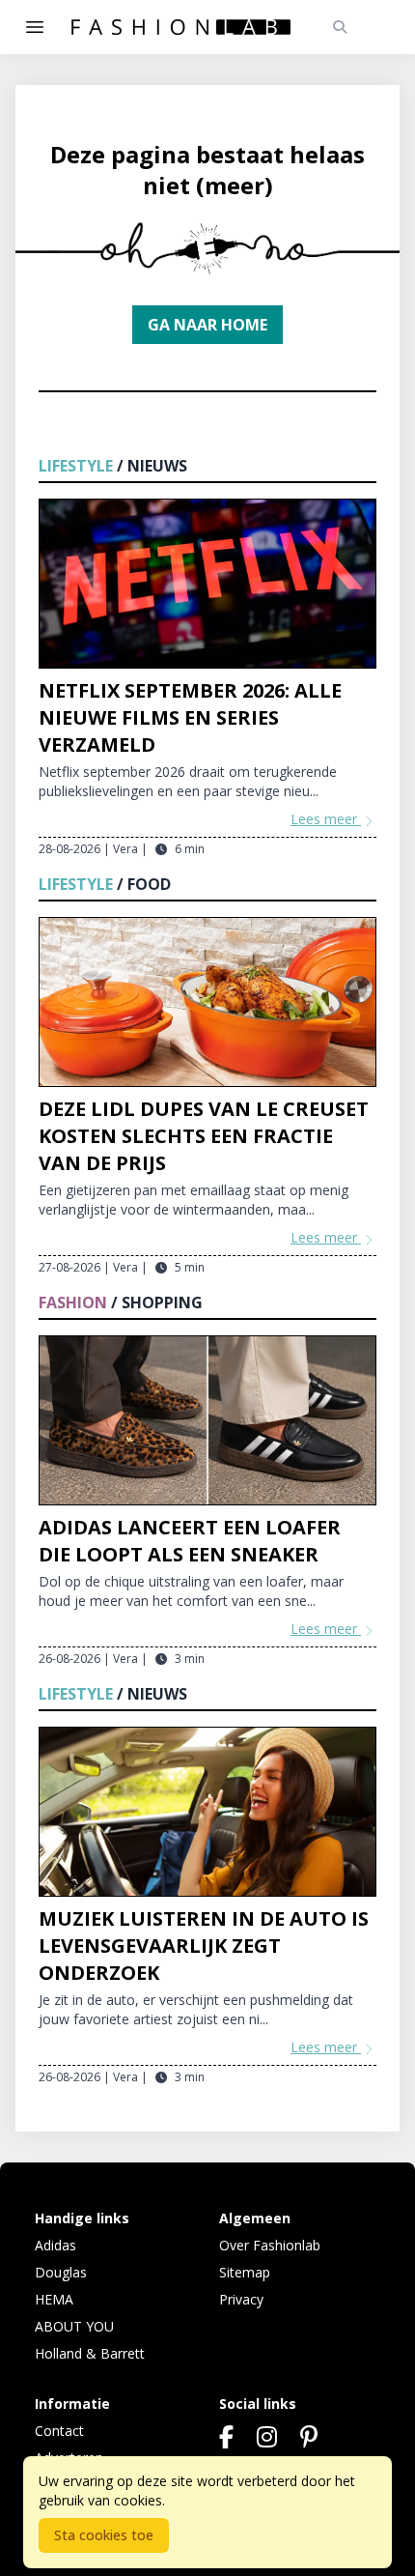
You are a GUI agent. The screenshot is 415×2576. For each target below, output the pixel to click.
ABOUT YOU (74, 2326)
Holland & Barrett (90, 2353)
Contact (59, 2431)
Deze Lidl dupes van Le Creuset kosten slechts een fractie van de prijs (204, 1136)
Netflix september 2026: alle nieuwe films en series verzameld (190, 717)
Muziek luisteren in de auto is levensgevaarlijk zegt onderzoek (204, 1946)
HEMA (54, 2299)
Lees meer (326, 819)
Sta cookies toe (104, 2535)
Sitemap (245, 2272)
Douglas (61, 2272)
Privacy (241, 2299)
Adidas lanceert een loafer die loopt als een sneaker (190, 1541)
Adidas (55, 2245)
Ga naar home (207, 325)
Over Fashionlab (270, 2245)
